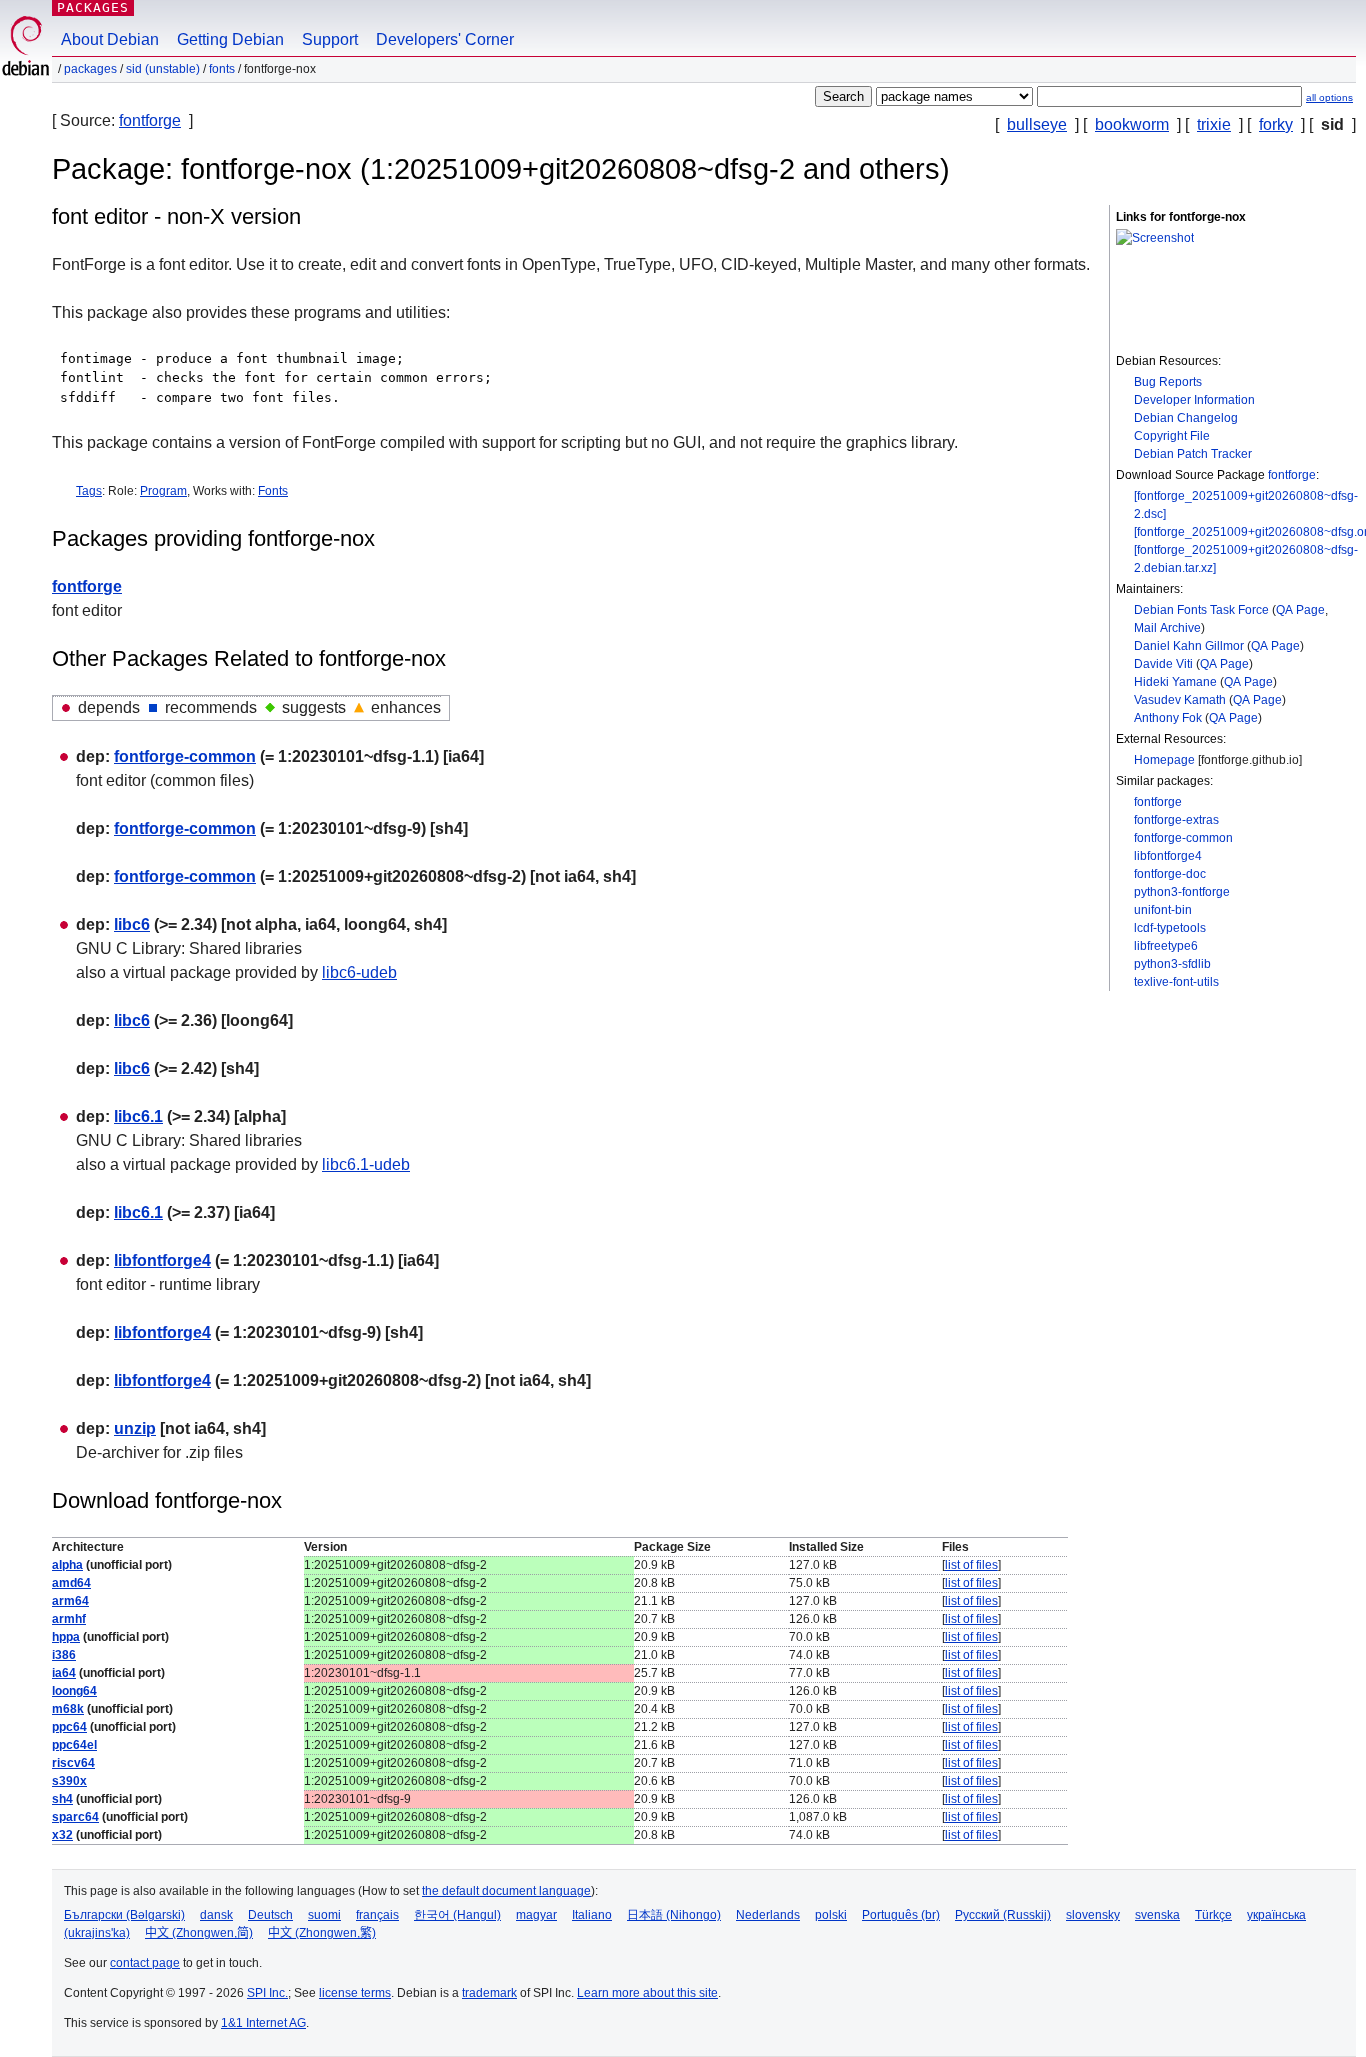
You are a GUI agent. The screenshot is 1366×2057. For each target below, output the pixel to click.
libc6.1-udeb (366, 1164)
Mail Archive (1167, 628)
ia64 (64, 1673)
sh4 (62, 1799)
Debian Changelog (1186, 418)
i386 (64, 1655)
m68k (68, 1709)
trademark (489, 1993)
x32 (62, 1835)
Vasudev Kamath (1180, 700)
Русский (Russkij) (1003, 1915)
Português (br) (901, 1915)
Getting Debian (230, 39)
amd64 (71, 1583)
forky (1276, 124)
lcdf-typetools (1170, 928)
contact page (145, 1963)
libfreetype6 (1166, 946)
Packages (93, 7)
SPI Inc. (267, 1993)
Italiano (592, 1915)
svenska (1157, 1915)
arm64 (70, 1601)
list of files (971, 1565)
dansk (216, 1915)
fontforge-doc (1170, 874)
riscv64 (73, 1763)
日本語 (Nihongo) (674, 1915)
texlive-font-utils (1176, 982)
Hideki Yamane (1175, 682)
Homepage (1164, 760)
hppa (66, 1637)
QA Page (1300, 610)
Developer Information (1194, 400)
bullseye (1037, 124)
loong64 (74, 1691)
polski (831, 1915)
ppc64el (74, 1745)
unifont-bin (1163, 910)
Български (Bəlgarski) (124, 1915)
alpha (67, 1565)
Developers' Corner (445, 39)
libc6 (132, 924)
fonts (222, 69)
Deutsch (270, 1915)
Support (330, 39)
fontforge (150, 120)
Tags (89, 491)
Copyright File (1172, 436)
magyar (536, 1915)
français (377, 1915)
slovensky (1093, 1915)
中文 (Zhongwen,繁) (322, 1933)
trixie (1214, 124)
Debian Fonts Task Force (1201, 610)
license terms (355, 1993)
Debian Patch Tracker (1193, 454)
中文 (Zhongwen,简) (199, 1933)
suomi (324, 1915)
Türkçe (1213, 1915)
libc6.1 (138, 1116)
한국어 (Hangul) (457, 1915)
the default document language (506, 1891)
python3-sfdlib (1172, 964)
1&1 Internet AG (263, 2023)
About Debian (110, 39)
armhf (69, 1619)
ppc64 (69, 1727)
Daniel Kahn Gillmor (1189, 646)
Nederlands (768, 1915)
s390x (69, 1781)
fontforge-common (1183, 838)
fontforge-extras (1176, 820)
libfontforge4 (1168, 856)
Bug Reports (1168, 382)
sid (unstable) (163, 69)
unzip (135, 1428)
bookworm (1132, 124)
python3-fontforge (1182, 892)
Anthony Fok (1168, 718)
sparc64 (75, 1817)
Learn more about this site (647, 1993)
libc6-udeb (359, 972)
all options (1329, 97)
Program (163, 491)
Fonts (273, 491)
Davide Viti (1163, 664)
